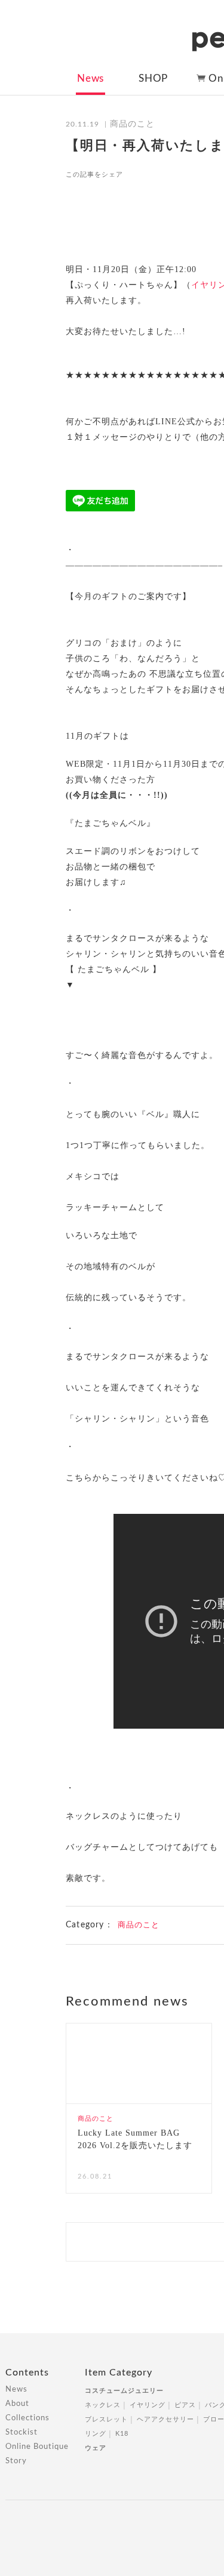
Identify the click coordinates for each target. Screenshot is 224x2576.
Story (16, 2461)
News (90, 78)
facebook (140, 174)
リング (96, 2434)
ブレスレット (106, 2419)
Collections (27, 2418)
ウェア (96, 2448)
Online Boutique (37, 2447)
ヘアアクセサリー (165, 2419)
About (17, 2404)
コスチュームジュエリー (124, 2391)
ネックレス (103, 2405)
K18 (122, 2434)
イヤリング (148, 2405)
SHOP (153, 78)
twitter (162, 174)
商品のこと (139, 1925)
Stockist (22, 2432)
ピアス (185, 2405)
